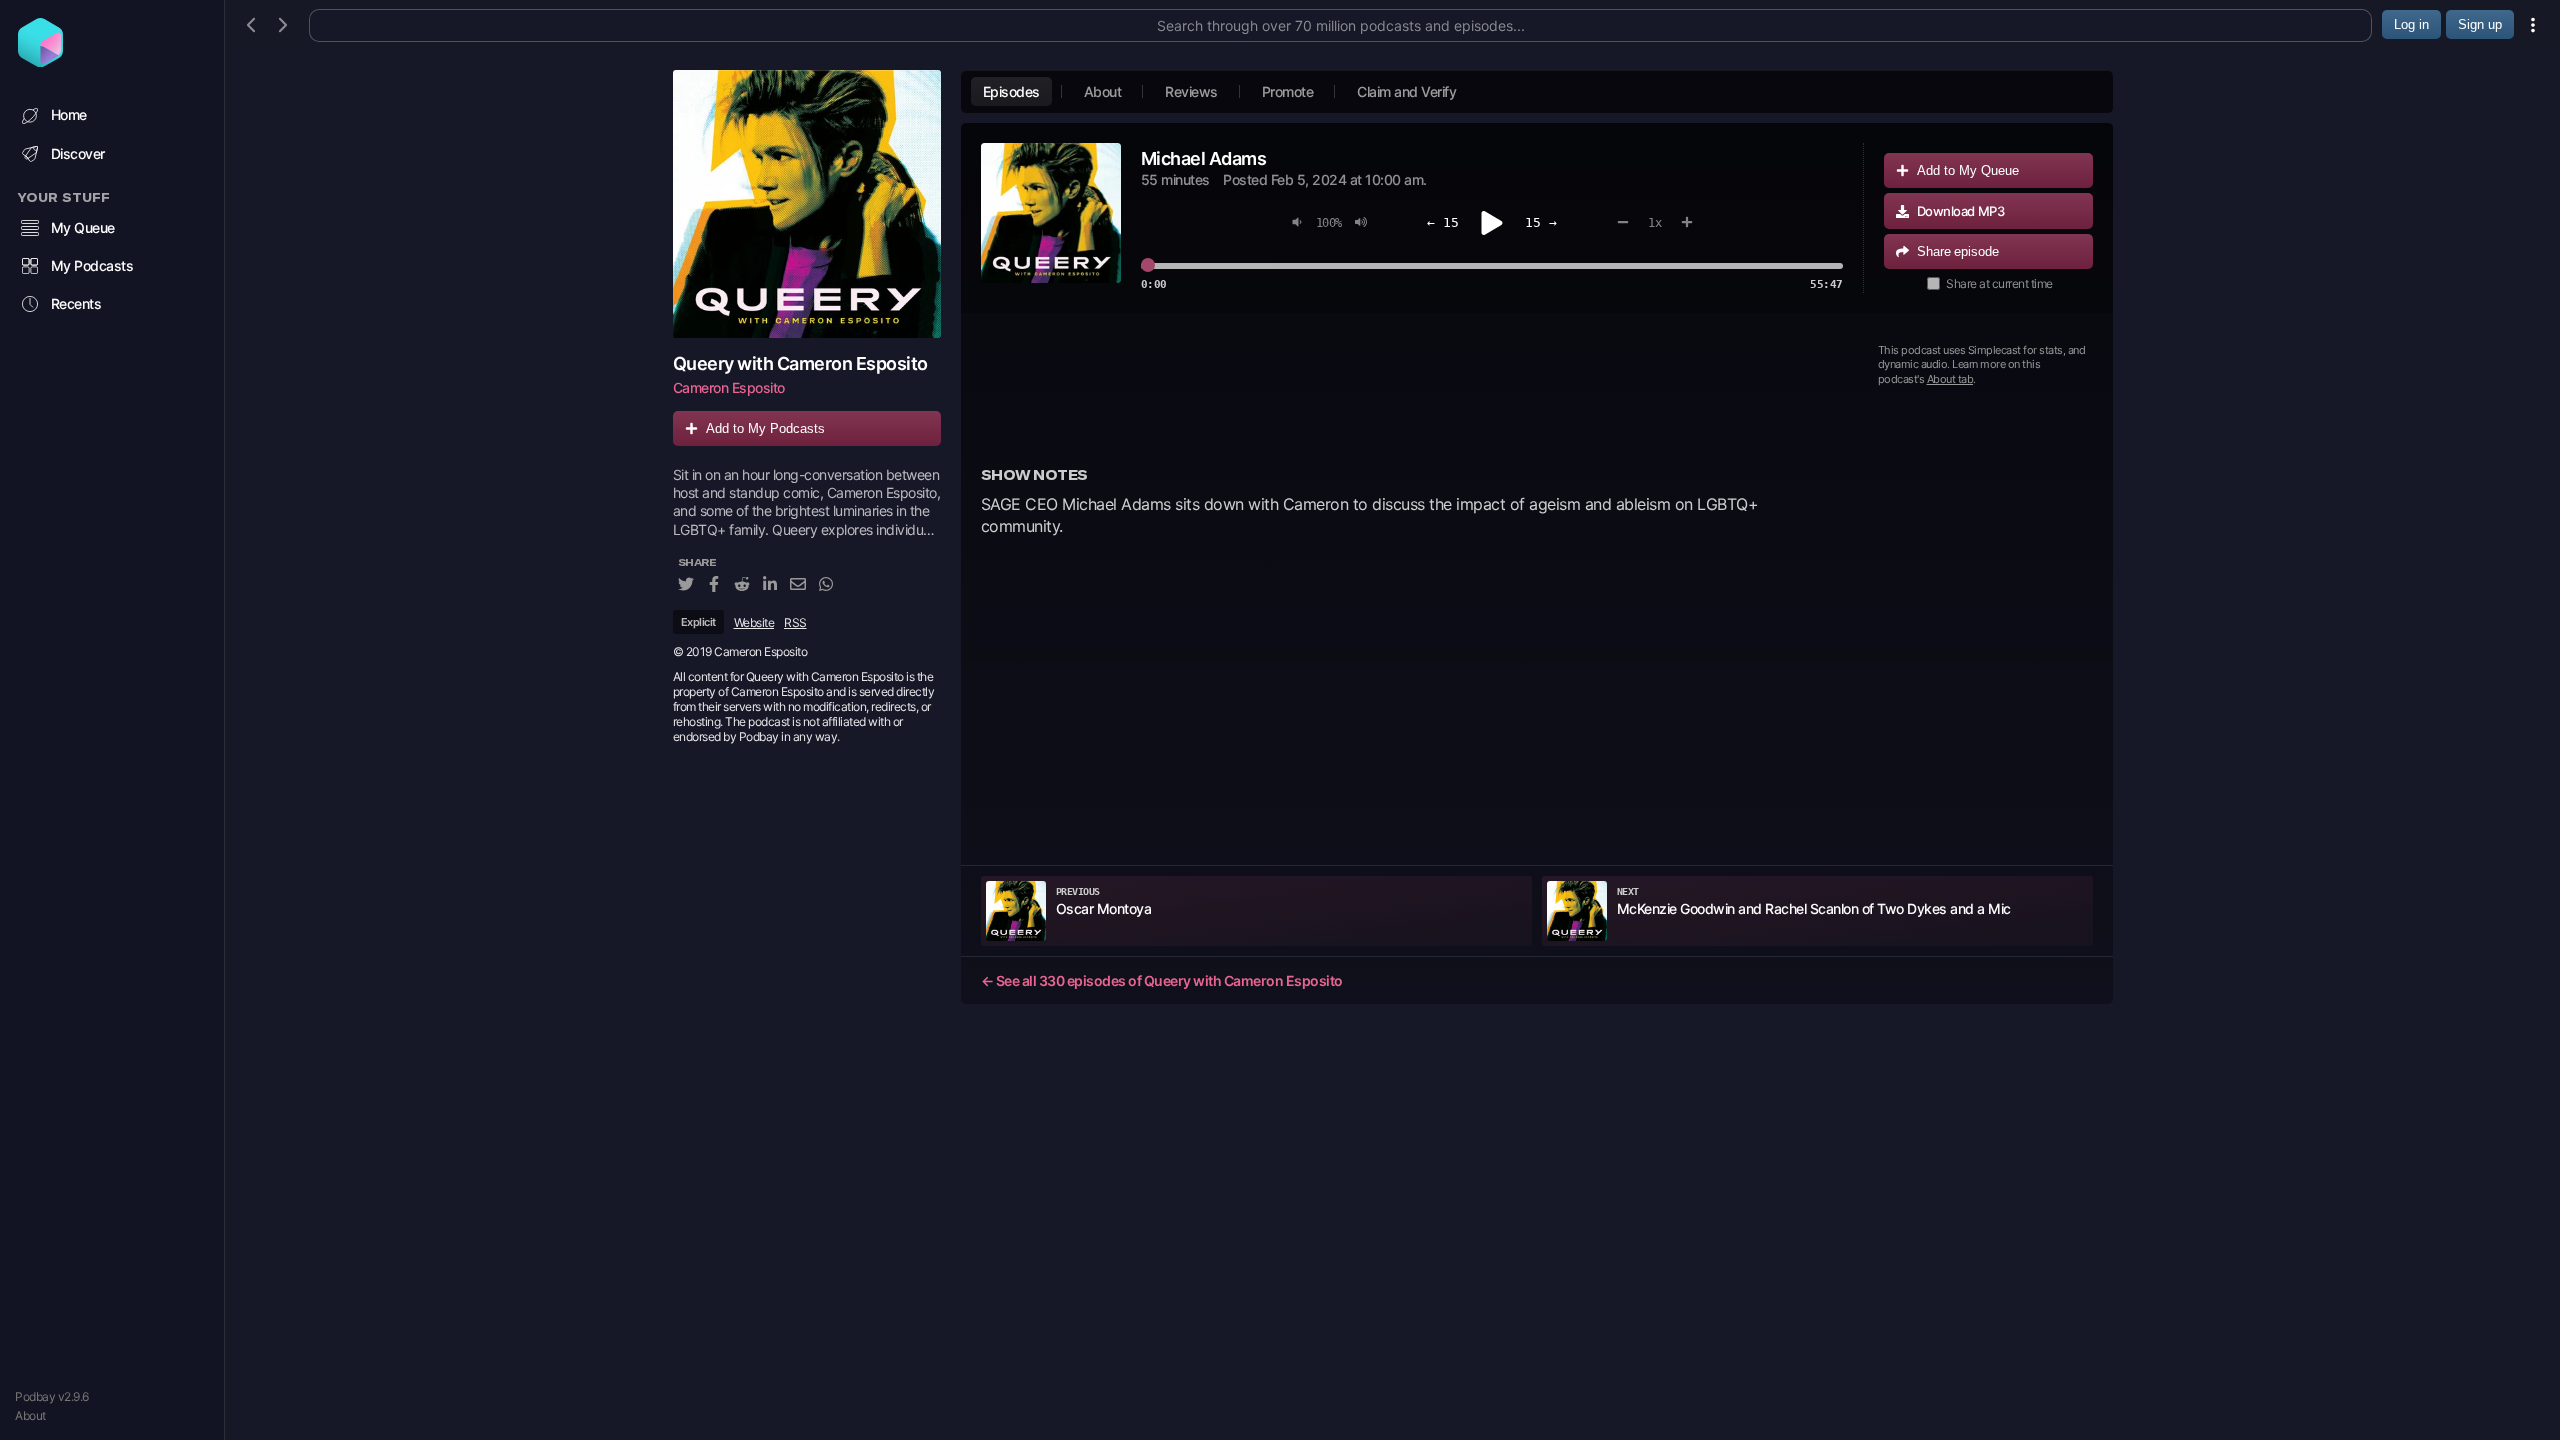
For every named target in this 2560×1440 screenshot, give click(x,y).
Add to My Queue (1968, 170)
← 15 (1443, 222)
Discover (78, 153)
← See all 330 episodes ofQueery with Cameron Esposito (1162, 980)
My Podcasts (92, 265)
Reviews (1191, 91)
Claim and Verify (1406, 91)
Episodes (1011, 91)
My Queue (83, 227)
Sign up (2480, 24)
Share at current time (1999, 283)
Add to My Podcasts (765, 428)
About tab (1950, 379)
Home (69, 114)
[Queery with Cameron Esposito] (807, 204)
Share (1958, 251)
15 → (1541, 222)
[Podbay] (40, 61)
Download (1961, 211)
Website (754, 622)
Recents (76, 303)
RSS (795, 622)
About (30, 1415)
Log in (2411, 24)
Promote (1288, 91)
